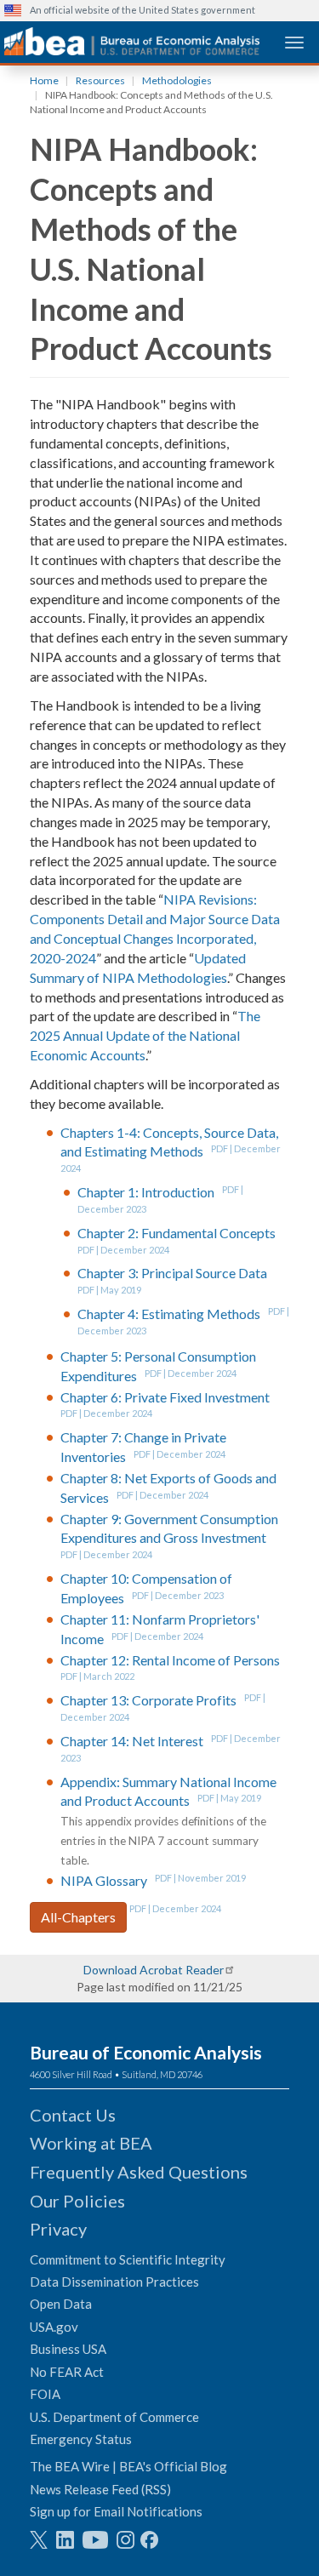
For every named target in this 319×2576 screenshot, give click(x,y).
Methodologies (177, 80)
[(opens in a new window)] (39, 2540)
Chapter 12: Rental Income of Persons (170, 1660)
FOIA (45, 2394)
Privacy (58, 2229)
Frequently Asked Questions (139, 2172)
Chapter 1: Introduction (146, 1192)
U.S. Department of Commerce (114, 2417)
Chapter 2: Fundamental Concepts (177, 1233)
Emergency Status (81, 2439)
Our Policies (77, 2201)
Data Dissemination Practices (114, 2282)
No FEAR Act (67, 2372)
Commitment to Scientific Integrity (128, 2259)
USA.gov (54, 2327)
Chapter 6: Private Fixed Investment (165, 1397)
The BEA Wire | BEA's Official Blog (128, 2466)
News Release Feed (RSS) (100, 2489)
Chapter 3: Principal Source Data (172, 1273)
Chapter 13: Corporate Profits (148, 1700)
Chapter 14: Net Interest (132, 1741)
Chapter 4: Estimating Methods (169, 1314)
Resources (100, 80)
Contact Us (73, 2115)
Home (44, 80)
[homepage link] (132, 41)
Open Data (61, 2304)
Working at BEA (91, 2143)
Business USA (68, 2349)
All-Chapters (78, 1917)
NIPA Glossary (104, 1880)
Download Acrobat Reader (154, 1970)
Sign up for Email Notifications (116, 2511)
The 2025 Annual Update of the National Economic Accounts (145, 1035)
